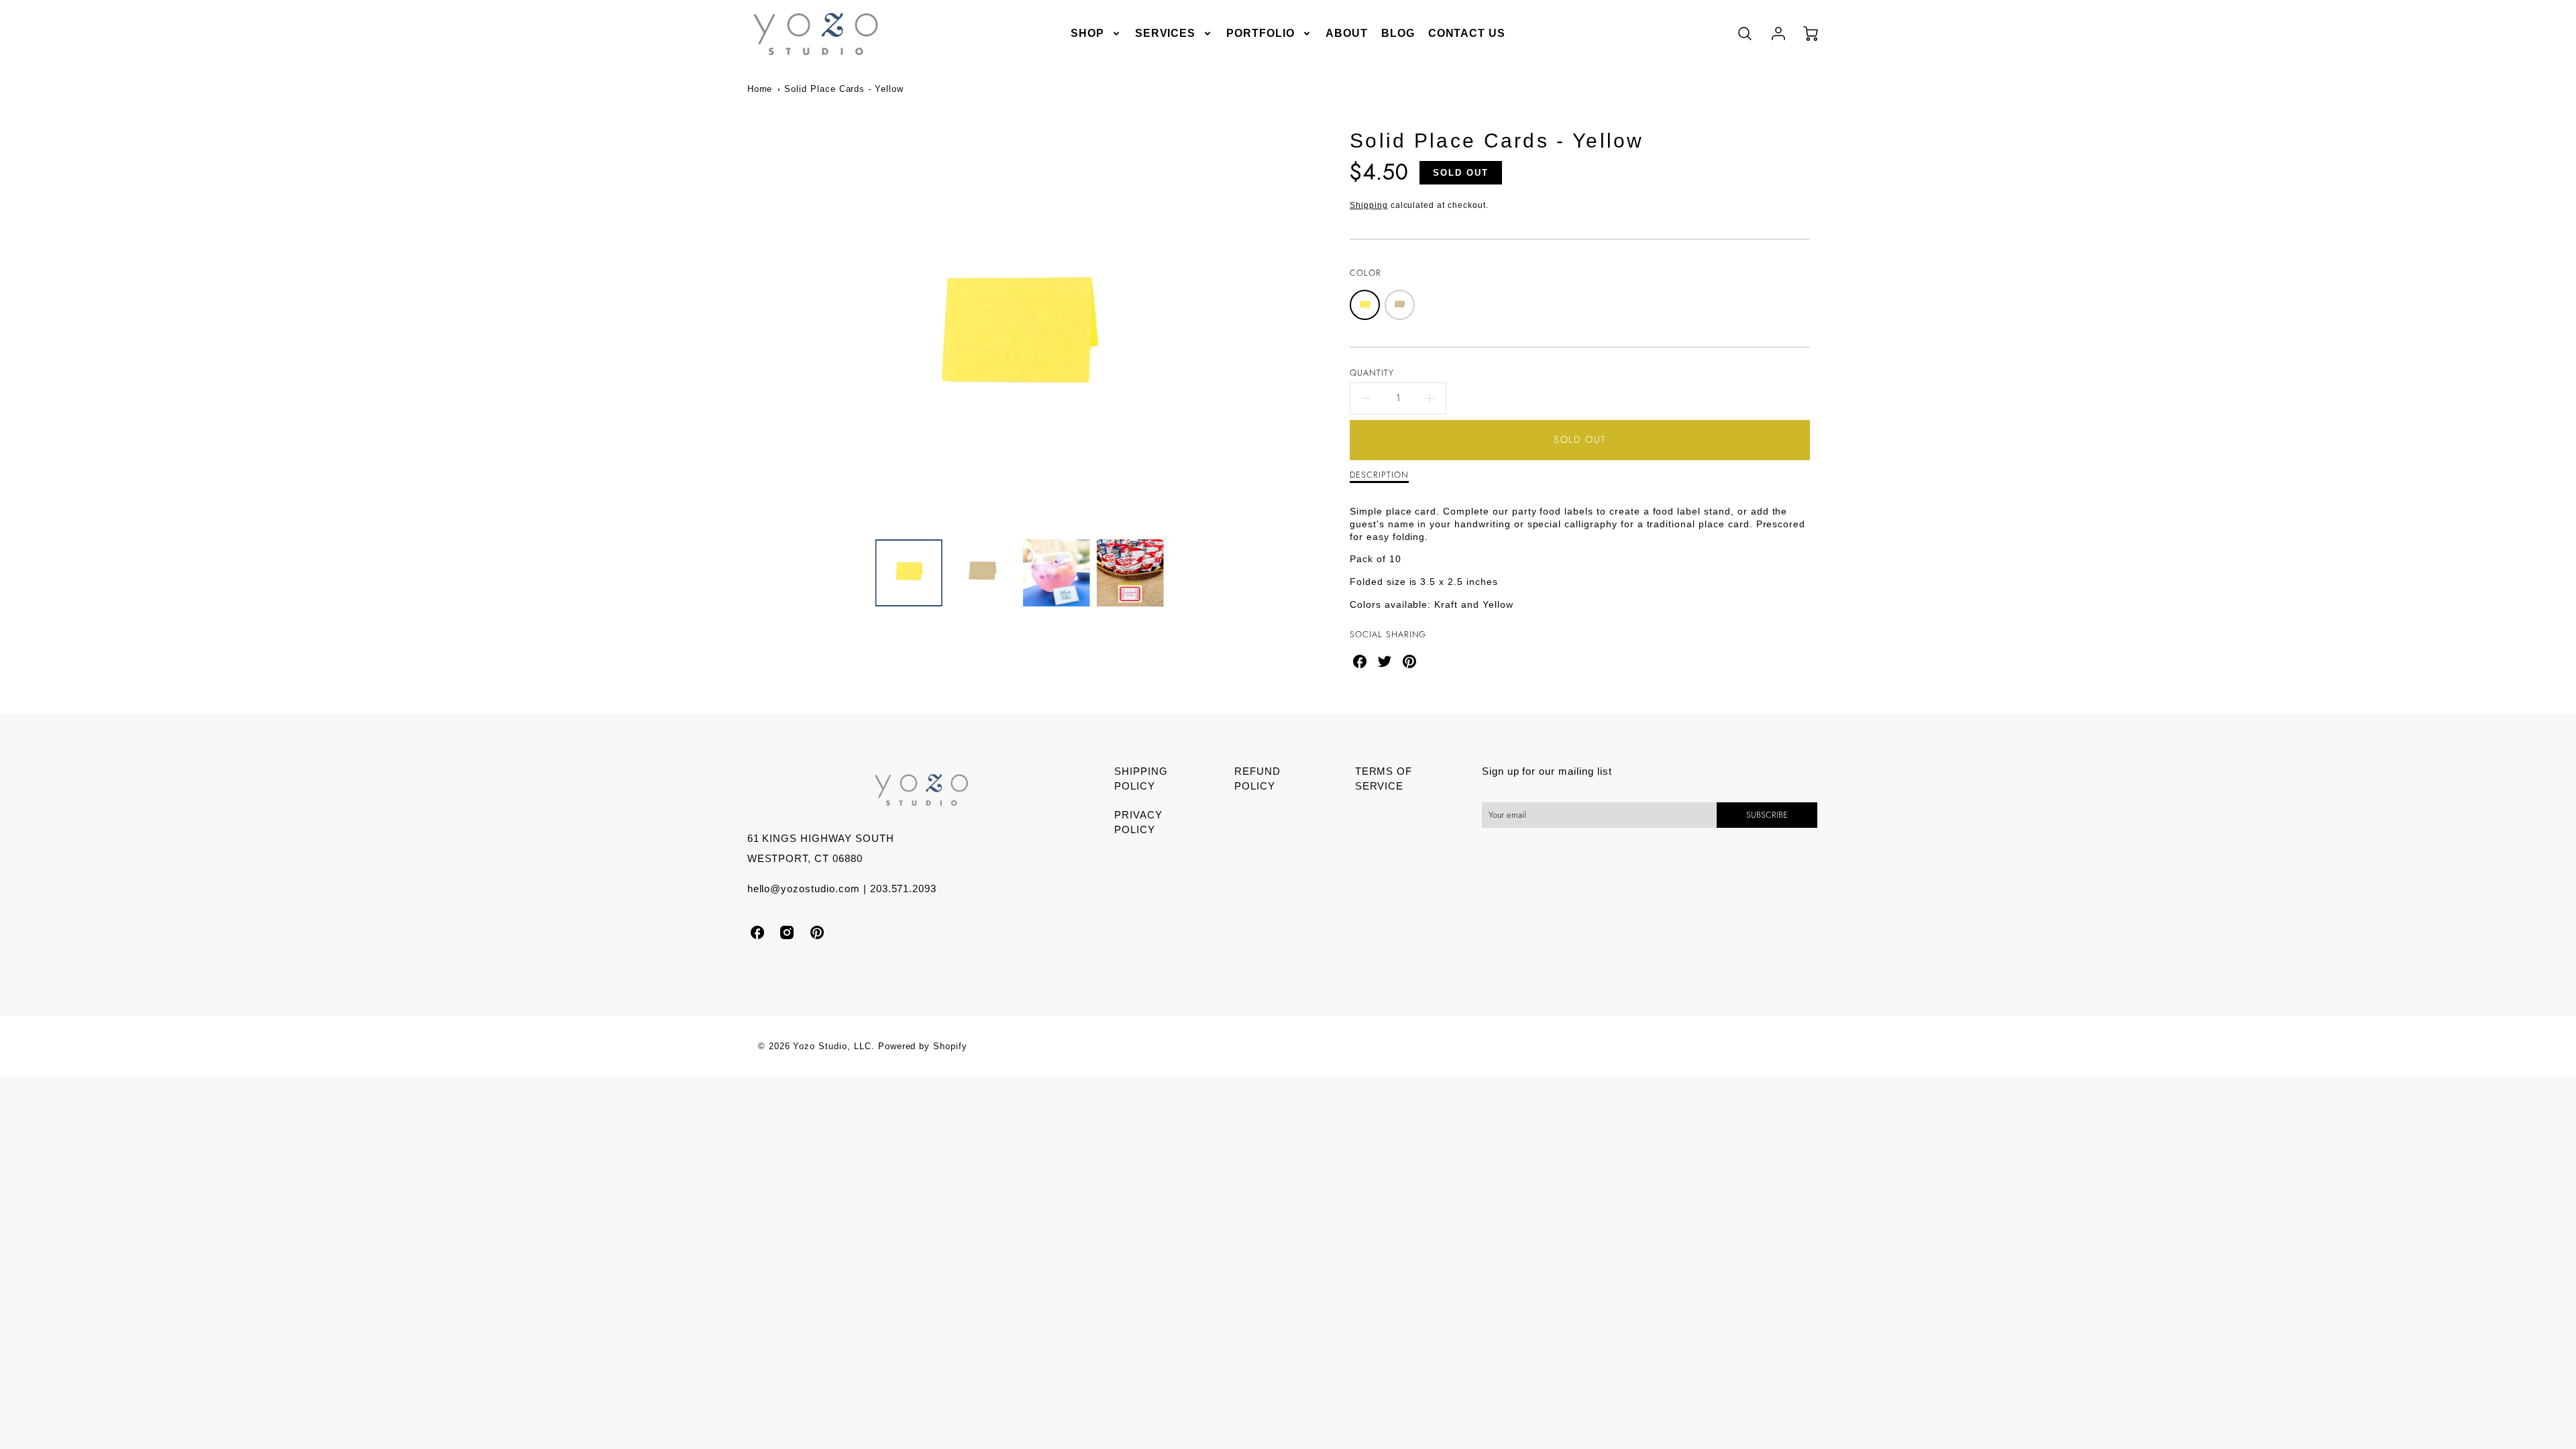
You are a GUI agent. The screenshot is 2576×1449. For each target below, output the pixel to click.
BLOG (1398, 33)
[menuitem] (1096, 34)
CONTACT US (1467, 33)
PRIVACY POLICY (1138, 822)
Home (760, 89)
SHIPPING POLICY (1141, 779)
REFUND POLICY (1257, 779)
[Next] (1298, 340)
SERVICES (1166, 33)
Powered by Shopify (923, 1046)
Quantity (1372, 373)
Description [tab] (1379, 475)
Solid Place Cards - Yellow (844, 89)
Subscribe (1767, 815)
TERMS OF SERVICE (1384, 779)
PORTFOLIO (1260, 33)
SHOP (1087, 33)
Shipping (1369, 205)
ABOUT (1347, 33)
